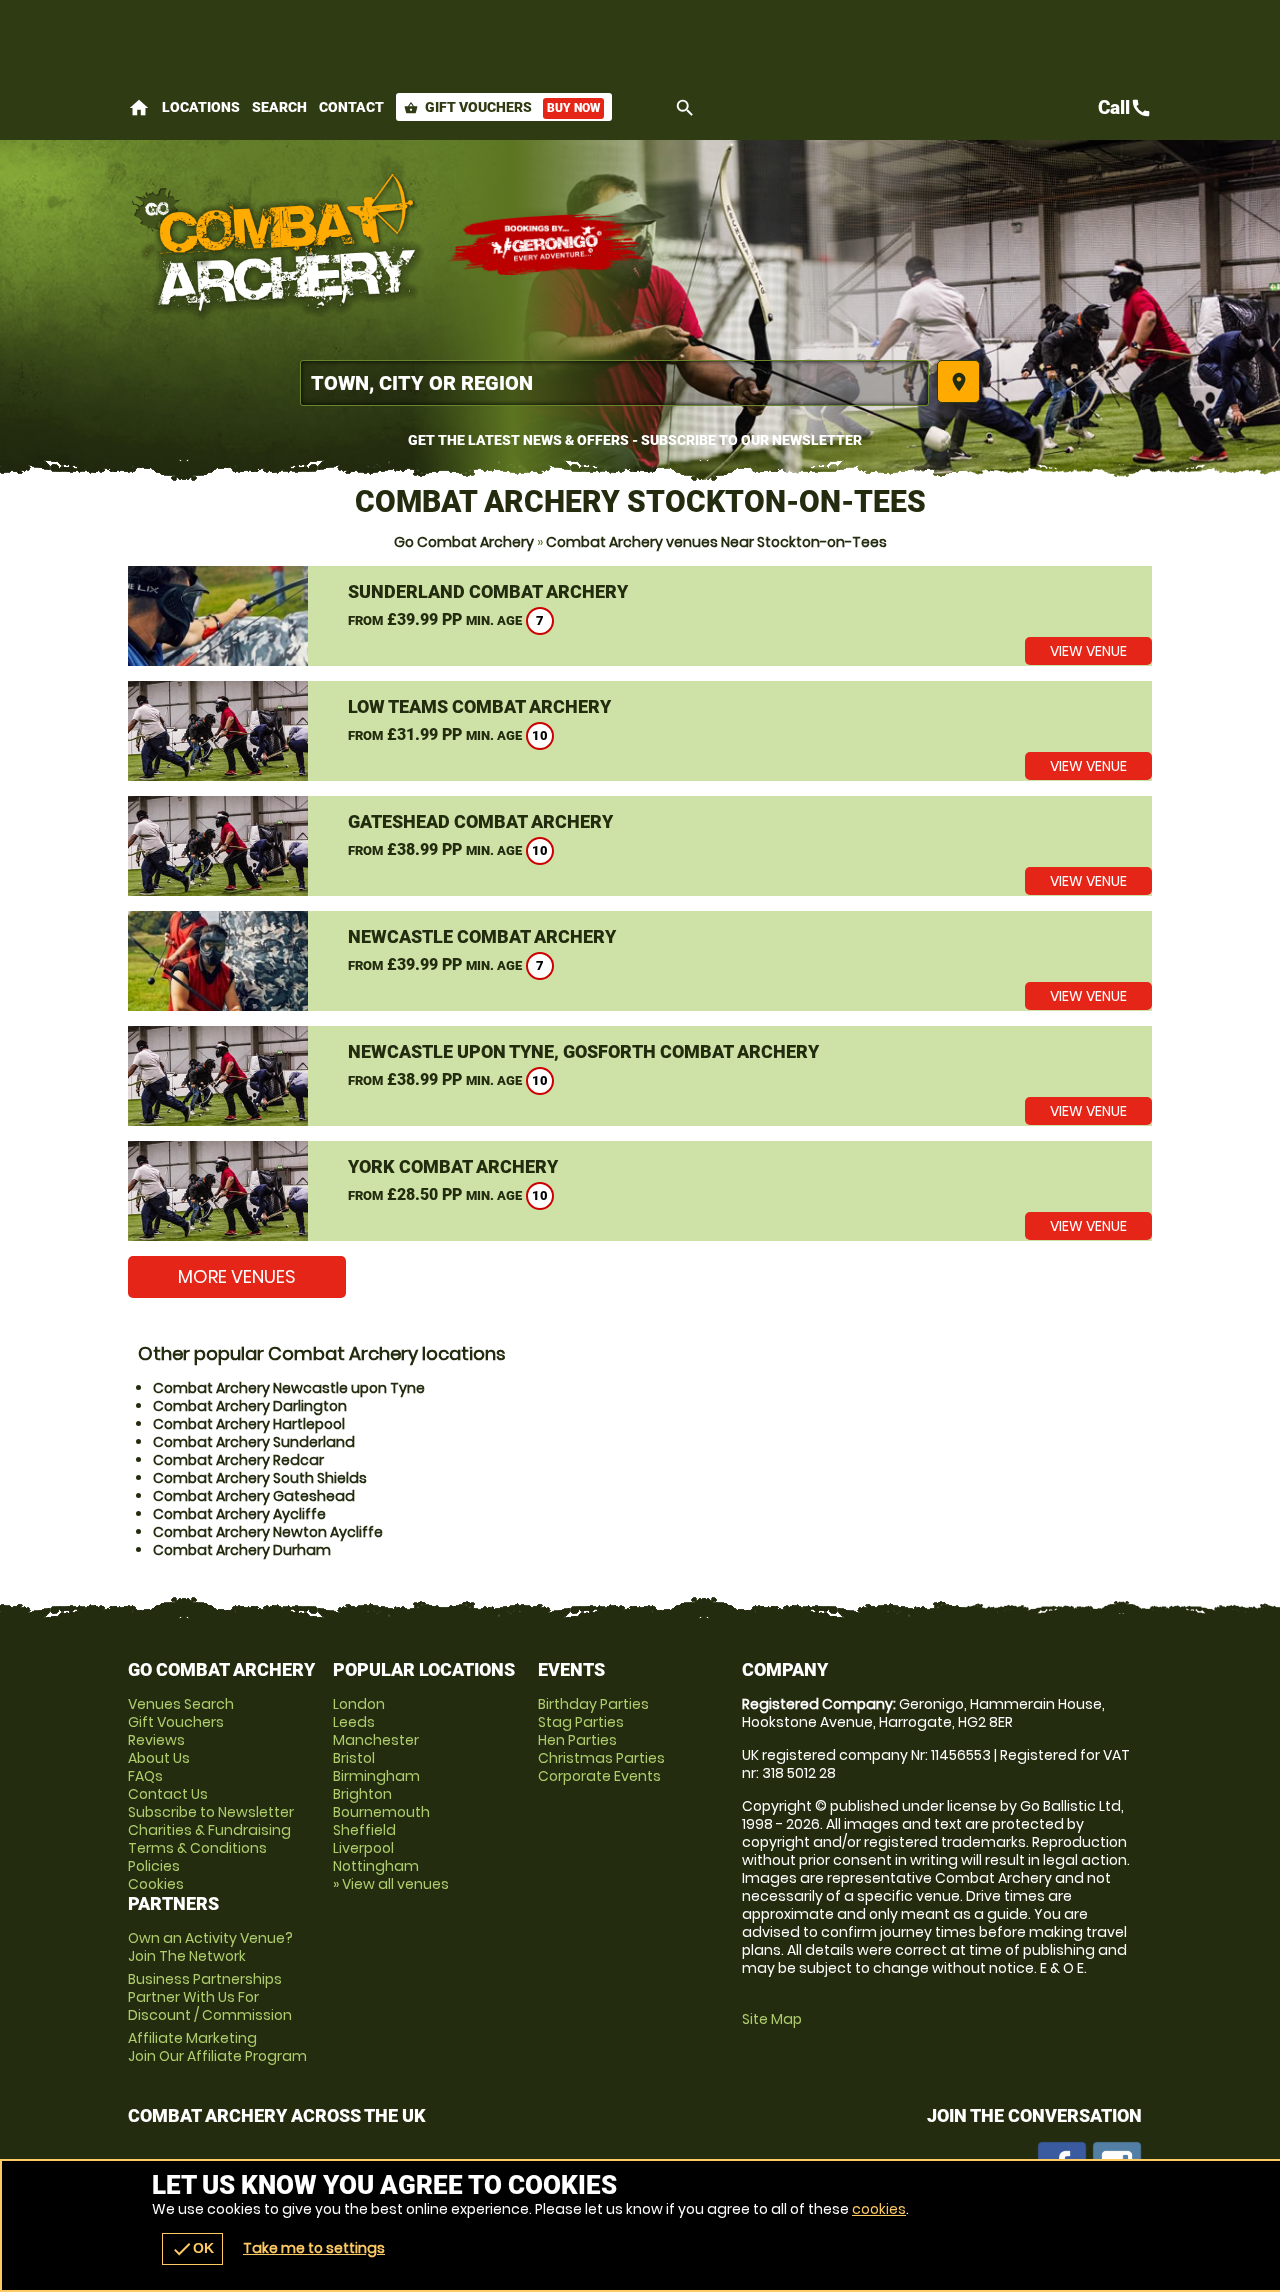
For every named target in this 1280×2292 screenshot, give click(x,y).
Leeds (354, 1722)
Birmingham (376, 1776)
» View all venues (391, 1884)
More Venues (237, 1276)
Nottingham (376, 1866)
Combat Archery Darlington (250, 1406)
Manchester (376, 1740)
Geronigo (548, 245)
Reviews (156, 1740)
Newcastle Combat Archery (482, 936)
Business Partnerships (210, 1997)
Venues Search (181, 1704)
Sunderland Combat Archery (488, 591)
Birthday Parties (593, 1704)
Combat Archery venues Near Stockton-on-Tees (716, 542)
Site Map (772, 2019)
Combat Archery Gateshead (254, 1496)
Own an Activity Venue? (210, 1947)
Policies (154, 1866)
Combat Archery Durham (242, 1550)
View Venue (1088, 651)
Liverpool (363, 1848)
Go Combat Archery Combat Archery (278, 245)
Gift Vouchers (502, 107)
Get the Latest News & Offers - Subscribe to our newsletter (635, 440)
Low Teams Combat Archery (479, 706)
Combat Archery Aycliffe (239, 1514)
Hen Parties (577, 1740)
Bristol (354, 1758)
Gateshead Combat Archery (480, 821)
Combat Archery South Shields (260, 1478)
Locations (201, 107)
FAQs (145, 1776)
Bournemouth (381, 1812)
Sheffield (364, 1830)
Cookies (156, 1884)
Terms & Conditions (197, 1848)
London (359, 1704)
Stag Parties (581, 1722)
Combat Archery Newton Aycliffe (268, 1532)
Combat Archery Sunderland (254, 1442)
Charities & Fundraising (209, 1830)
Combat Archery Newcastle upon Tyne (289, 1388)
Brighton (362, 1794)
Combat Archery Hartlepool (249, 1424)
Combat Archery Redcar (238, 1460)
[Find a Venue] (614, 383)
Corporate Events (599, 1776)
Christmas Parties (601, 1758)
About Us (159, 1758)
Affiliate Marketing (217, 2047)
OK (192, 2249)
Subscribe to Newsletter (211, 1812)
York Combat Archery (453, 1166)
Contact (351, 107)
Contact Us (168, 1794)
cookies (879, 2209)
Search (279, 107)
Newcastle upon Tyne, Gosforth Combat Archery (583, 1051)
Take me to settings (314, 2248)
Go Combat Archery (464, 542)
